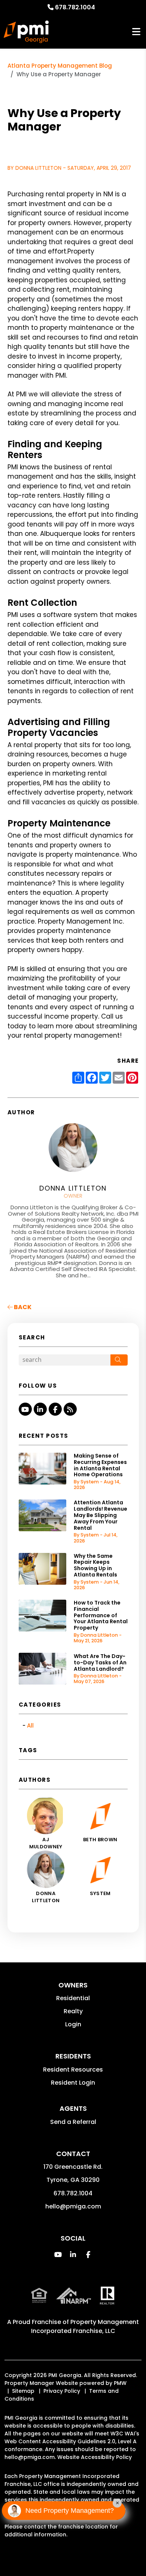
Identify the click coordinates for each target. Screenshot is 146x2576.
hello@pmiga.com (73, 2206)
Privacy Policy (62, 2391)
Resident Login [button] (73, 2083)
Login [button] (73, 2024)
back (22, 1307)
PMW (120, 2383)
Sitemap (23, 2391)
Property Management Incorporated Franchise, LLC (85, 2326)
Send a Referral (73, 2122)
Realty (73, 2011)
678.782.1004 (75, 7)
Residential (73, 1998)
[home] (26, 32)
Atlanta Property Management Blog (60, 66)
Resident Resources (73, 2070)
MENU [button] (136, 32)
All (30, 1725)
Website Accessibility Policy (95, 2457)
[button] (25, 1409)
